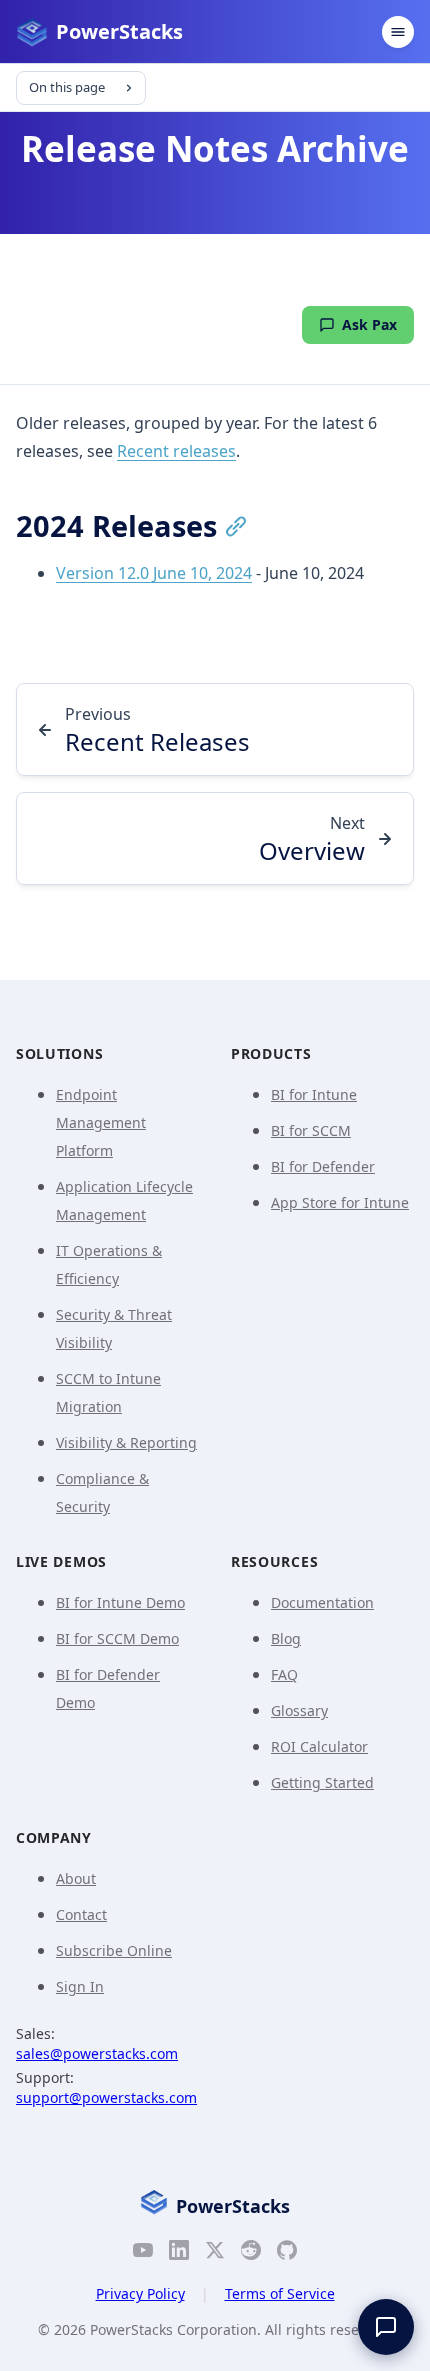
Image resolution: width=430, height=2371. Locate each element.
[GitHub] (287, 2254)
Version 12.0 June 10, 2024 (154, 573)
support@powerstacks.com (106, 2097)
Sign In (80, 1986)
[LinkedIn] (179, 2254)
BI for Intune (314, 1094)
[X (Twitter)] (215, 2254)
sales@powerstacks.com (97, 2053)
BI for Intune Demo (120, 1602)
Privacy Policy (140, 2293)
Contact (81, 1914)
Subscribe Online (114, 1950)
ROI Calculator (319, 1746)
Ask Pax (369, 324)
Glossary (299, 1710)
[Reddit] (251, 2254)
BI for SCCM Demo (117, 1638)
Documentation (322, 1602)
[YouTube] (143, 2254)
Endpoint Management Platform (101, 1122)
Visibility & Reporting (126, 1442)
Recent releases (176, 451)
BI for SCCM (311, 1130)
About (76, 1878)
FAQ (284, 1674)
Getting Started (322, 1782)
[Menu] (398, 32)
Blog (286, 1638)
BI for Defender (323, 1166)
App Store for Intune (340, 1202)
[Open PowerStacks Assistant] (386, 2327)
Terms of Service (280, 2293)
